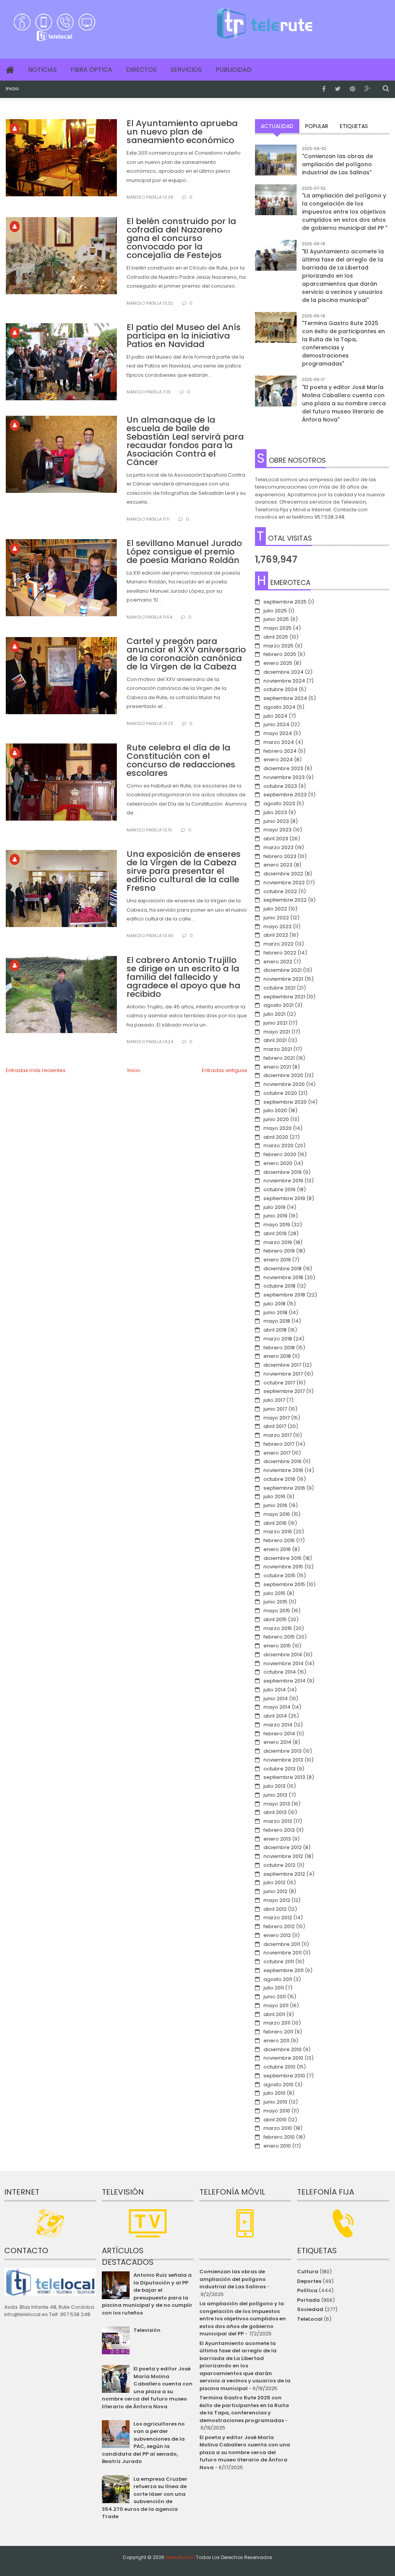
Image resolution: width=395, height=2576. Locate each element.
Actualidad (277, 126)
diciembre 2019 (283, 1172)
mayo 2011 (276, 2005)
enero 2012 (277, 1935)
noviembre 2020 (284, 1084)
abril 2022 (276, 935)
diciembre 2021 (283, 970)
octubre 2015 (279, 1575)
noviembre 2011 (283, 1953)
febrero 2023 (280, 856)
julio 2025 (275, 611)
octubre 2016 (279, 1479)
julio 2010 (274, 2093)
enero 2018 (277, 1356)
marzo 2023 (279, 847)
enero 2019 (277, 1260)
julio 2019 (274, 1207)
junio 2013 (275, 1795)
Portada (308, 2300)
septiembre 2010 (284, 2076)
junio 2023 (276, 821)
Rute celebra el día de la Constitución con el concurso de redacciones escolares (181, 760)
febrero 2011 (278, 2032)
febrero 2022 (280, 953)
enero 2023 (278, 865)
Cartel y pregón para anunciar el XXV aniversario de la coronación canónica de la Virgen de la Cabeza (186, 654)
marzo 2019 (278, 1242)
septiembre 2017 (284, 1391)
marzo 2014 (278, 1725)
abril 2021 (275, 1040)
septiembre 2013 (284, 1777)
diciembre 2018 (283, 1269)
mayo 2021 (277, 1032)
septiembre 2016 (284, 1488)
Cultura (308, 2272)
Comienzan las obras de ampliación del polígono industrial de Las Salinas (233, 2279)
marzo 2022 (279, 944)
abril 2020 (276, 1137)
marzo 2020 (279, 1146)
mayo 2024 (278, 733)
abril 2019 (275, 1233)
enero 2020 (278, 1163)
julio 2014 (275, 1690)
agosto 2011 (278, 1979)
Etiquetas (354, 126)
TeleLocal (310, 2319)
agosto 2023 (279, 803)
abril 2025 (276, 637)
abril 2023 (276, 839)
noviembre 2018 (283, 1277)
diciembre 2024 (284, 672)
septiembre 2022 (285, 900)
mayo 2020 (278, 1128)
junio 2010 (275, 2102)
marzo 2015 (278, 1628)
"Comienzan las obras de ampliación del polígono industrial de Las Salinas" (338, 164)
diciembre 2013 (283, 1751)
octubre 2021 (279, 988)
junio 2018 (275, 1312)
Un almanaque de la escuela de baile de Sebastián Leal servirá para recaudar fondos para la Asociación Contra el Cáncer (185, 441)
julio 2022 (275, 909)
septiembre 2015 (284, 1584)
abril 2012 (275, 1909)
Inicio (12, 89)
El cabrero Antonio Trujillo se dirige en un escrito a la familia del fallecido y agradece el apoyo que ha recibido (183, 977)
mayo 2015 (277, 1611)
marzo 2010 (278, 2128)
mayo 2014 (277, 1707)
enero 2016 (277, 1549)
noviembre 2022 (284, 883)
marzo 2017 (278, 1435)
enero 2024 (278, 759)
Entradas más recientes (36, 1070)
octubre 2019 (279, 1189)
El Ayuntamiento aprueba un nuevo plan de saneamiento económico (182, 132)
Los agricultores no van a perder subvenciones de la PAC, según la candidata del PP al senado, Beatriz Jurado (143, 2443)
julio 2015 (274, 1593)
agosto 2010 (279, 2085)
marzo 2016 (278, 1532)
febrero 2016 (279, 1540)
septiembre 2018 (284, 1295)
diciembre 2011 (282, 1944)
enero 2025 (278, 663)
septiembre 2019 (284, 1198)
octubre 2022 (280, 891)
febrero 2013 (279, 1830)
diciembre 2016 (283, 1461)
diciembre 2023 (283, 768)
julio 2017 (274, 1400)
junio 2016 (275, 1505)
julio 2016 (274, 1496)
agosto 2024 (279, 707)
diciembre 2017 (282, 1365)
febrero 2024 (280, 751)
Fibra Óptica (91, 70)
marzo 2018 (278, 1339)
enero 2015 (277, 1646)
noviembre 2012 (283, 1856)
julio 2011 (274, 1988)
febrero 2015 (279, 1637)
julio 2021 (274, 1014)
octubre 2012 (279, 1865)
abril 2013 (275, 1812)
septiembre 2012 (284, 1874)
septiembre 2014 (284, 1681)
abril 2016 (275, 1523)
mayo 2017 (277, 1418)
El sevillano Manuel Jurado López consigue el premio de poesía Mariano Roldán (184, 552)
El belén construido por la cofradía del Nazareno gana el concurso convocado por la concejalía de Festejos (181, 238)
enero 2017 (277, 1453)
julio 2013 (274, 1786)
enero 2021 (277, 1067)
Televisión (147, 2330)
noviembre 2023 (284, 777)
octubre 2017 (279, 1383)
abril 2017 (275, 1426)
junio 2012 (275, 1891)
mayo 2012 (277, 1900)
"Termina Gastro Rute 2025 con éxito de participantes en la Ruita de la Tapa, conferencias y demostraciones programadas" (344, 343)
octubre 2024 (280, 689)
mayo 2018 (277, 1321)
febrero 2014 (279, 1734)
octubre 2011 (279, 1962)
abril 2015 (275, 1619)
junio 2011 (275, 1997)
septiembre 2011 (284, 1970)
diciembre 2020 (283, 1075)
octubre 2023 (280, 786)
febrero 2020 (280, 1154)
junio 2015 (275, 1602)
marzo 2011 (277, 2023)
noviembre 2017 (283, 1374)
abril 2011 (274, 2014)
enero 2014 (277, 1742)
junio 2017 (275, 1409)
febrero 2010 (279, 2137)
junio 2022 (276, 918)
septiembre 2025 (285, 602)
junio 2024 (276, 724)
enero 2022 (278, 962)
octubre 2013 (279, 1769)
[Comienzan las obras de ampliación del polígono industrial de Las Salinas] (276, 165)
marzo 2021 (278, 1049)
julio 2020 (275, 1110)
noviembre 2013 (283, 1760)
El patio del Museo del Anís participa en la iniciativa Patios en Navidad (184, 336)
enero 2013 (277, 1839)
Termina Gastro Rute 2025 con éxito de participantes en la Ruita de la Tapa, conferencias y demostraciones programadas (244, 2409)
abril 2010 (275, 2120)
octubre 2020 (280, 1093)
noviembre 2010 (283, 2058)
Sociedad (310, 2309)
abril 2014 (275, 1716)
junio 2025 (276, 619)
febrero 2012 (279, 1926)
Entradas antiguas (225, 1070)
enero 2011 (276, 2041)
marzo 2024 (279, 742)
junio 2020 (276, 1119)
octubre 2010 (279, 2067)
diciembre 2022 (283, 874)
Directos (141, 70)
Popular (317, 126)
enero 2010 (277, 2146)
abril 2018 (275, 1330)
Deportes (309, 2281)
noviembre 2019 (283, 1181)
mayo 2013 (277, 1804)
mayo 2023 (278, 830)
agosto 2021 (279, 1005)
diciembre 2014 (283, 1655)
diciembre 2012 (283, 1847)
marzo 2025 (279, 646)
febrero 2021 (279, 1058)
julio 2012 (274, 1882)
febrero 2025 (280, 654)
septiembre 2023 (285, 795)
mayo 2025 (278, 628)
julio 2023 (275, 812)
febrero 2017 (279, 1444)
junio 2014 (276, 1699)
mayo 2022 (278, 926)
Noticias (42, 70)
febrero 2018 (279, 1348)
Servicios (186, 70)
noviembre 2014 (284, 1663)
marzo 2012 (278, 1918)
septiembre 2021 (284, 997)
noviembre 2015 (283, 1567)
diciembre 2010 (283, 2049)
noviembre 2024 (284, 681)
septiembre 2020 (285, 1102)
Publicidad (234, 70)
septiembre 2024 (285, 698)
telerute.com (180, 2557)
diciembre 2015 (283, 1558)
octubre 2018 (279, 1286)
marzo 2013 (278, 1821)
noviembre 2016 (283, 1470)
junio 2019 (275, 1216)
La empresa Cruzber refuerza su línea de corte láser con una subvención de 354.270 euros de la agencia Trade (145, 2498)
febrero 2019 (279, 1251)
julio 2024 (275, 716)
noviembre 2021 (283, 979)
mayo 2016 (277, 1514)
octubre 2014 (280, 1672)
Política (307, 2290)
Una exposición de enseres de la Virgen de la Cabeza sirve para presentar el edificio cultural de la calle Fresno (184, 871)
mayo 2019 (277, 1225)
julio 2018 (274, 1304)
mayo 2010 (277, 2111)
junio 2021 (275, 1023)
